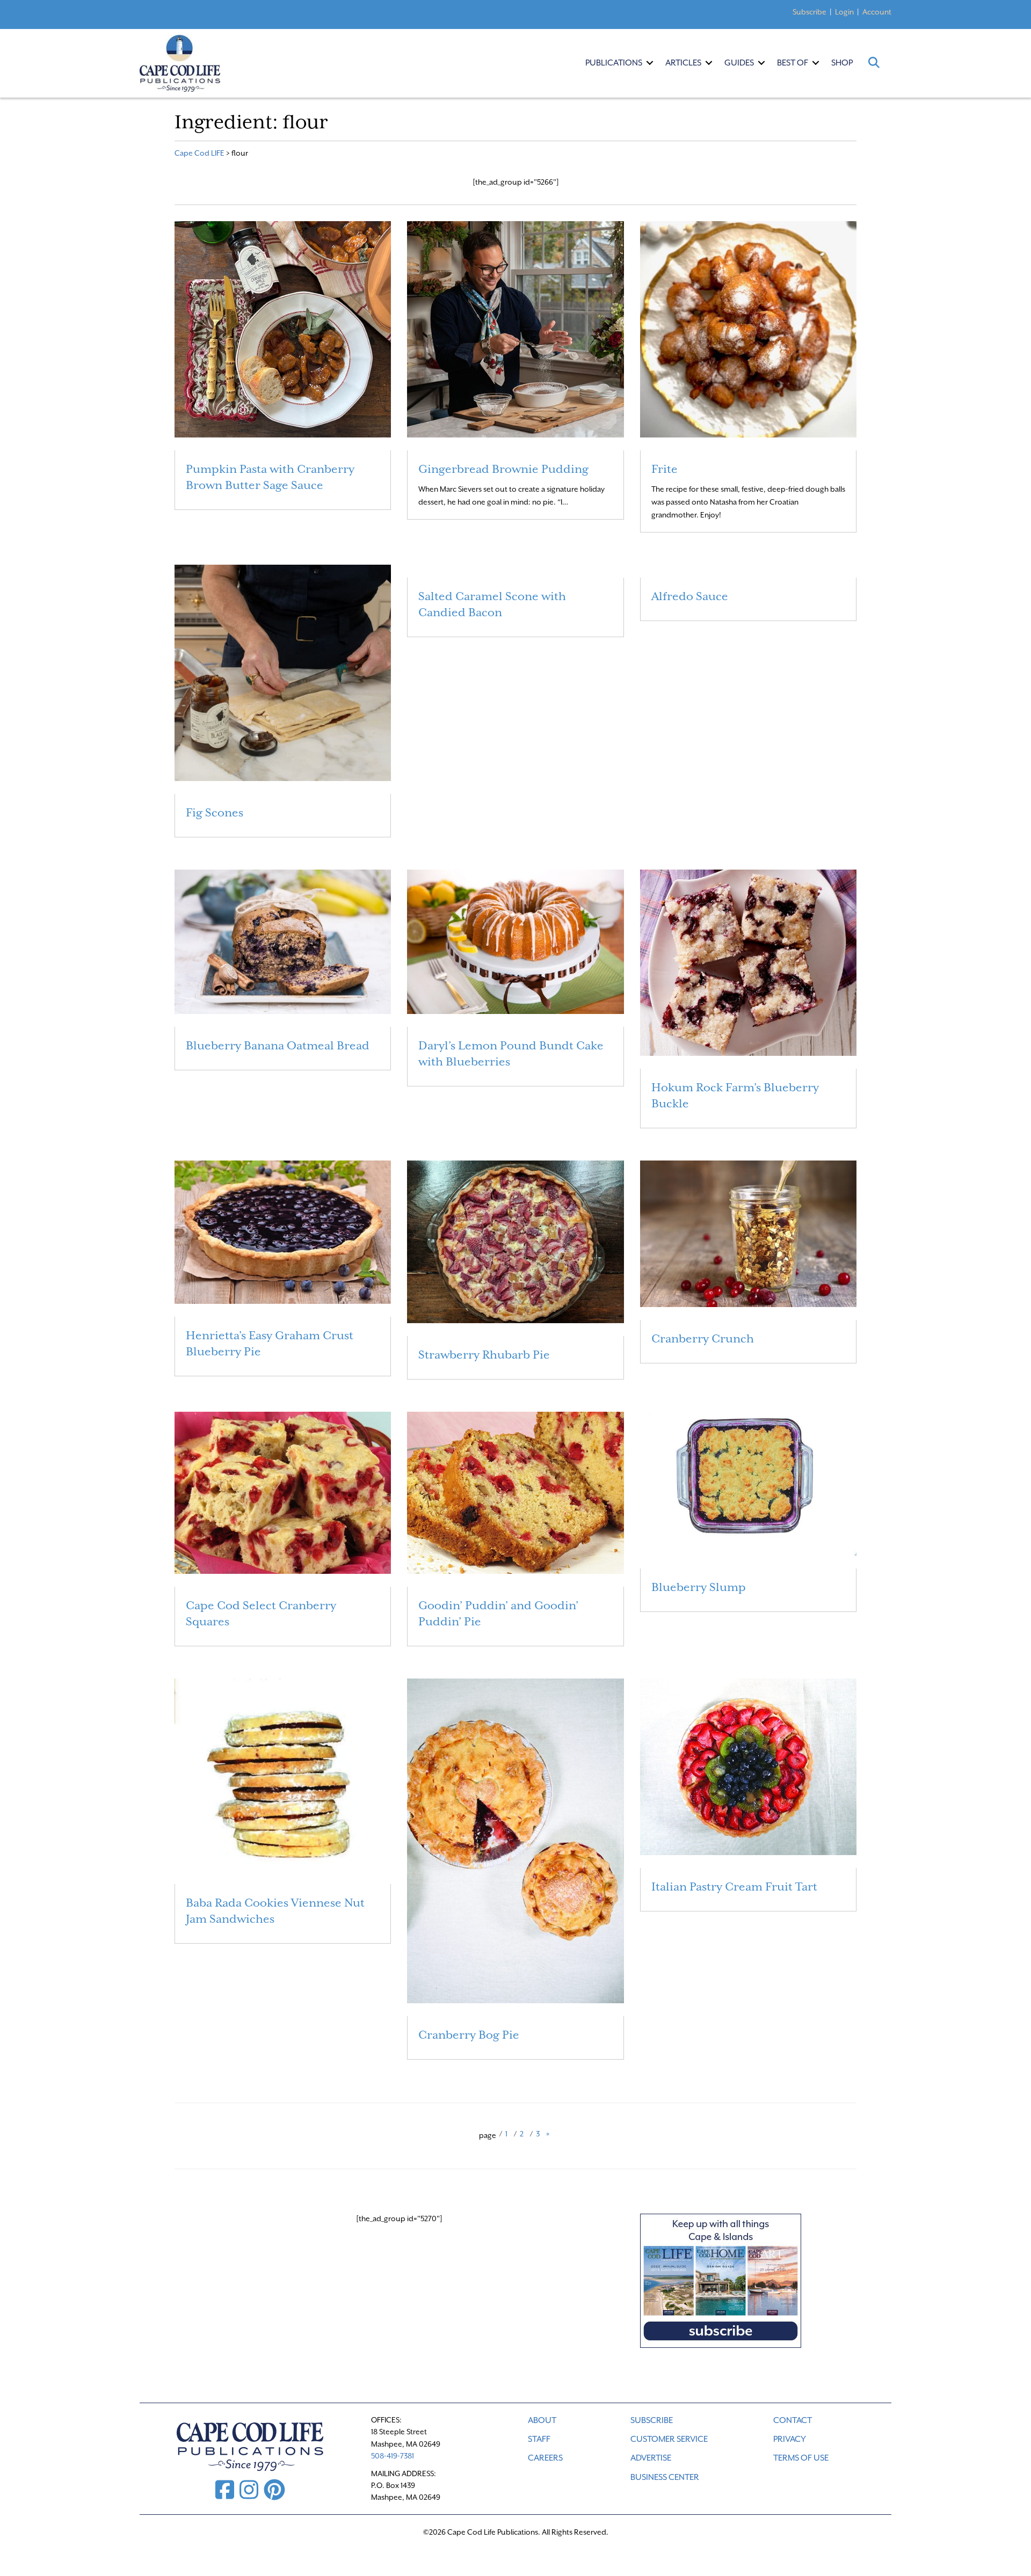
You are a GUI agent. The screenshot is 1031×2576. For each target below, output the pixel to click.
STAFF (539, 2439)
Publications (614, 63)
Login (844, 12)
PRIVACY (790, 2439)
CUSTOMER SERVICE (669, 2439)
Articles (683, 63)
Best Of (793, 63)
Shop (842, 63)
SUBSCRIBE (652, 2420)
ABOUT (542, 2420)
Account (877, 12)
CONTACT (793, 2420)
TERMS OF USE (801, 2458)
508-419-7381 (393, 2456)
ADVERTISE (651, 2458)
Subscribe (809, 12)
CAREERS (545, 2458)
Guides (739, 63)
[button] (650, 63)
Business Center (665, 2477)
